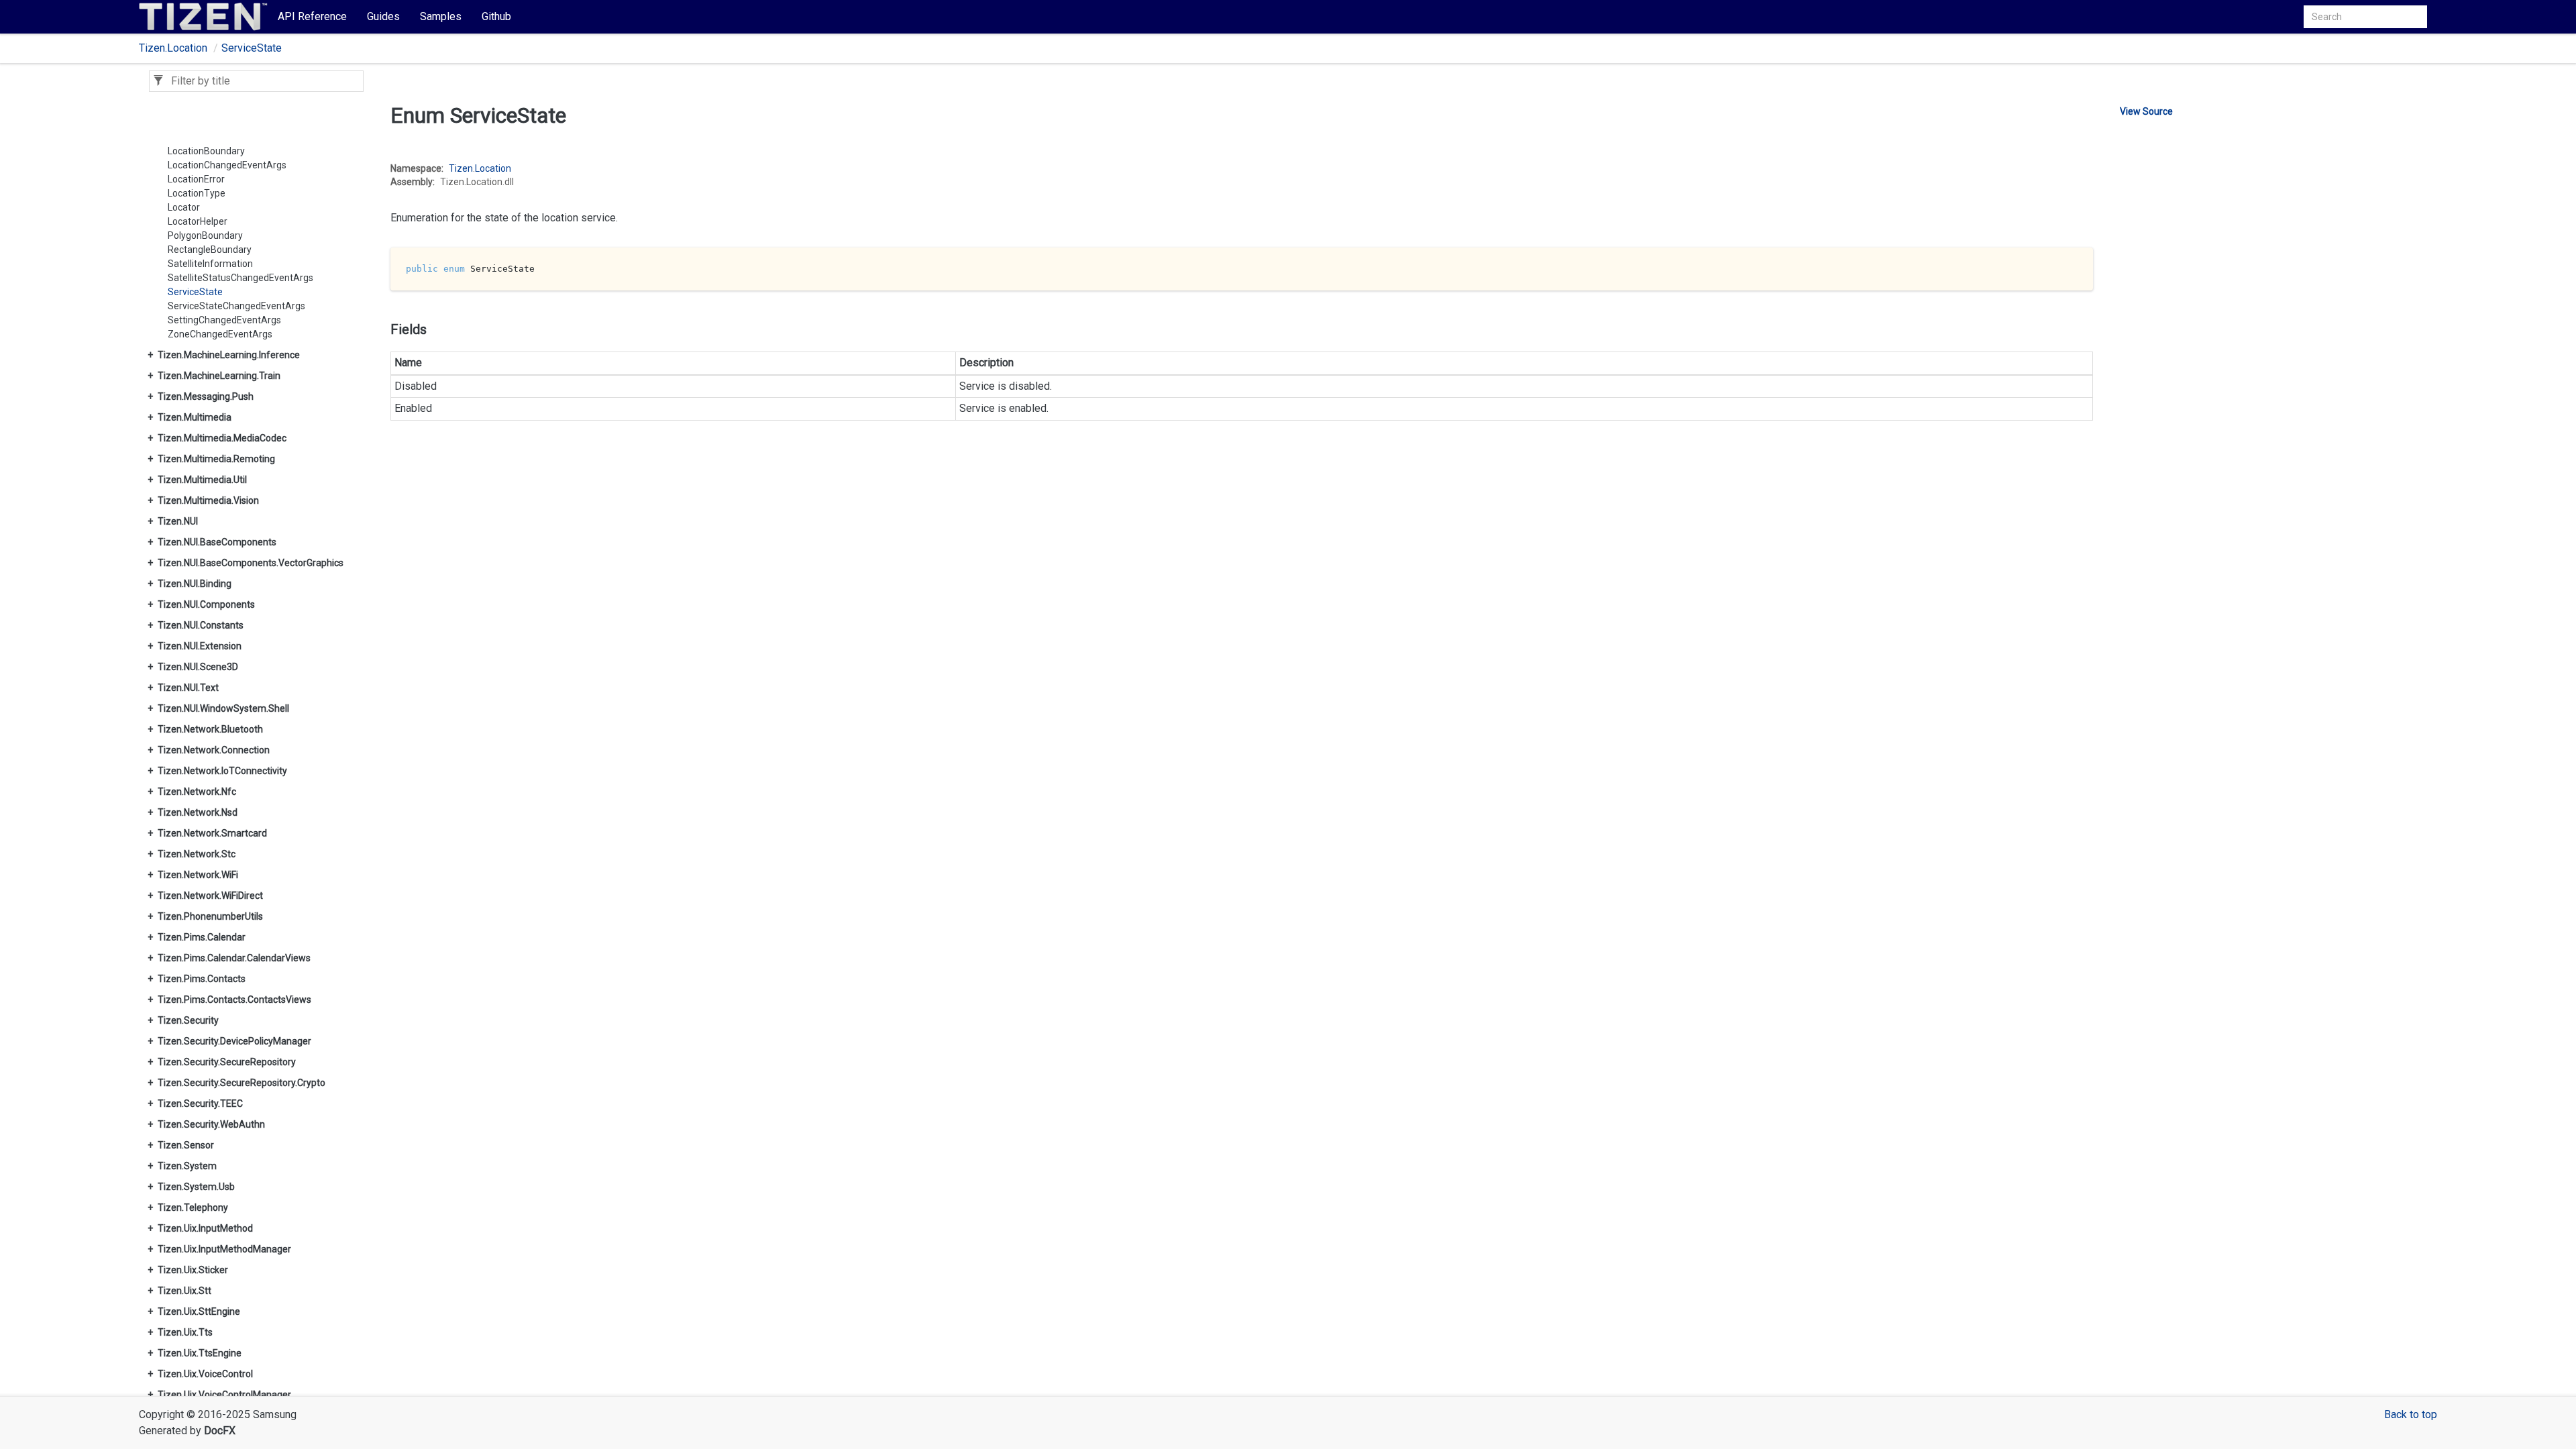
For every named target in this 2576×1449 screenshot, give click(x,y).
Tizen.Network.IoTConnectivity (222, 771)
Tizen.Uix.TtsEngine (200, 1353)
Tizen (461, 168)
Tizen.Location (173, 48)
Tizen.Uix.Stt (184, 1291)
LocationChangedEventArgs (227, 165)
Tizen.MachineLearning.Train (219, 376)
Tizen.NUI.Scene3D (198, 667)
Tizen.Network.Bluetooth (210, 729)
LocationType (197, 193)
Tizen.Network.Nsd (198, 812)
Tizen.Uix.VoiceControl (205, 1374)
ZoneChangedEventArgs (220, 334)
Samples (441, 16)
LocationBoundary (206, 151)
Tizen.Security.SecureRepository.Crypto (241, 1083)
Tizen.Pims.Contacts (202, 979)
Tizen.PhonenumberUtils (210, 916)
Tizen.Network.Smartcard (212, 833)
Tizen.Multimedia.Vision (208, 500)
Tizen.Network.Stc (197, 854)
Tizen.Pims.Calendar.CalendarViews (234, 958)
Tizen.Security (188, 1020)
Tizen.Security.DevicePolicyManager (234, 1041)
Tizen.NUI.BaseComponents (217, 542)
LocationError (196, 179)
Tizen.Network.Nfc (197, 792)
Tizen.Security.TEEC (200, 1104)
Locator (184, 207)
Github (496, 16)
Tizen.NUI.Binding (195, 584)
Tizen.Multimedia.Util (202, 480)
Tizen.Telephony (193, 1207)
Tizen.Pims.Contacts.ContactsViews (234, 1000)
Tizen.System (187, 1166)
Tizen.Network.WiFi (198, 875)
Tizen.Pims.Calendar (202, 937)
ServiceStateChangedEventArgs (236, 306)
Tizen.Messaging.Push (206, 396)
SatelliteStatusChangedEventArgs (240, 278)
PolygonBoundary (205, 235)
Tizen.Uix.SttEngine (199, 1311)
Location (493, 168)
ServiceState (252, 48)
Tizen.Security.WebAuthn (211, 1124)
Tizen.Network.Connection (214, 750)
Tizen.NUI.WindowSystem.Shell (223, 708)
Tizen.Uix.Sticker (193, 1270)
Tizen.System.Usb (196, 1187)
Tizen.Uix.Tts (185, 1332)
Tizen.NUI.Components (206, 604)
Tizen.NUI (178, 521)
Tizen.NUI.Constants (201, 625)
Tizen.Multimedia (195, 417)
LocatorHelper (198, 221)
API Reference (312, 16)
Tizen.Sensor (186, 1145)
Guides (383, 16)
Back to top (2411, 1414)
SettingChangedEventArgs (224, 320)
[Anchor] (381, 163)
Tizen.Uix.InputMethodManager (224, 1249)
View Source (2146, 111)
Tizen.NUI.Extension (200, 646)
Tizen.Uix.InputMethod (205, 1228)
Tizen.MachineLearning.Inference (229, 355)
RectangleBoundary (210, 250)
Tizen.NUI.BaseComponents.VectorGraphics (251, 563)
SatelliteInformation (210, 264)
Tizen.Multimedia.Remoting (216, 459)
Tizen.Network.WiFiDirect (210, 896)
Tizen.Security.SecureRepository (227, 1062)
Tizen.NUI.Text (188, 688)
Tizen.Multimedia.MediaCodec (222, 438)
